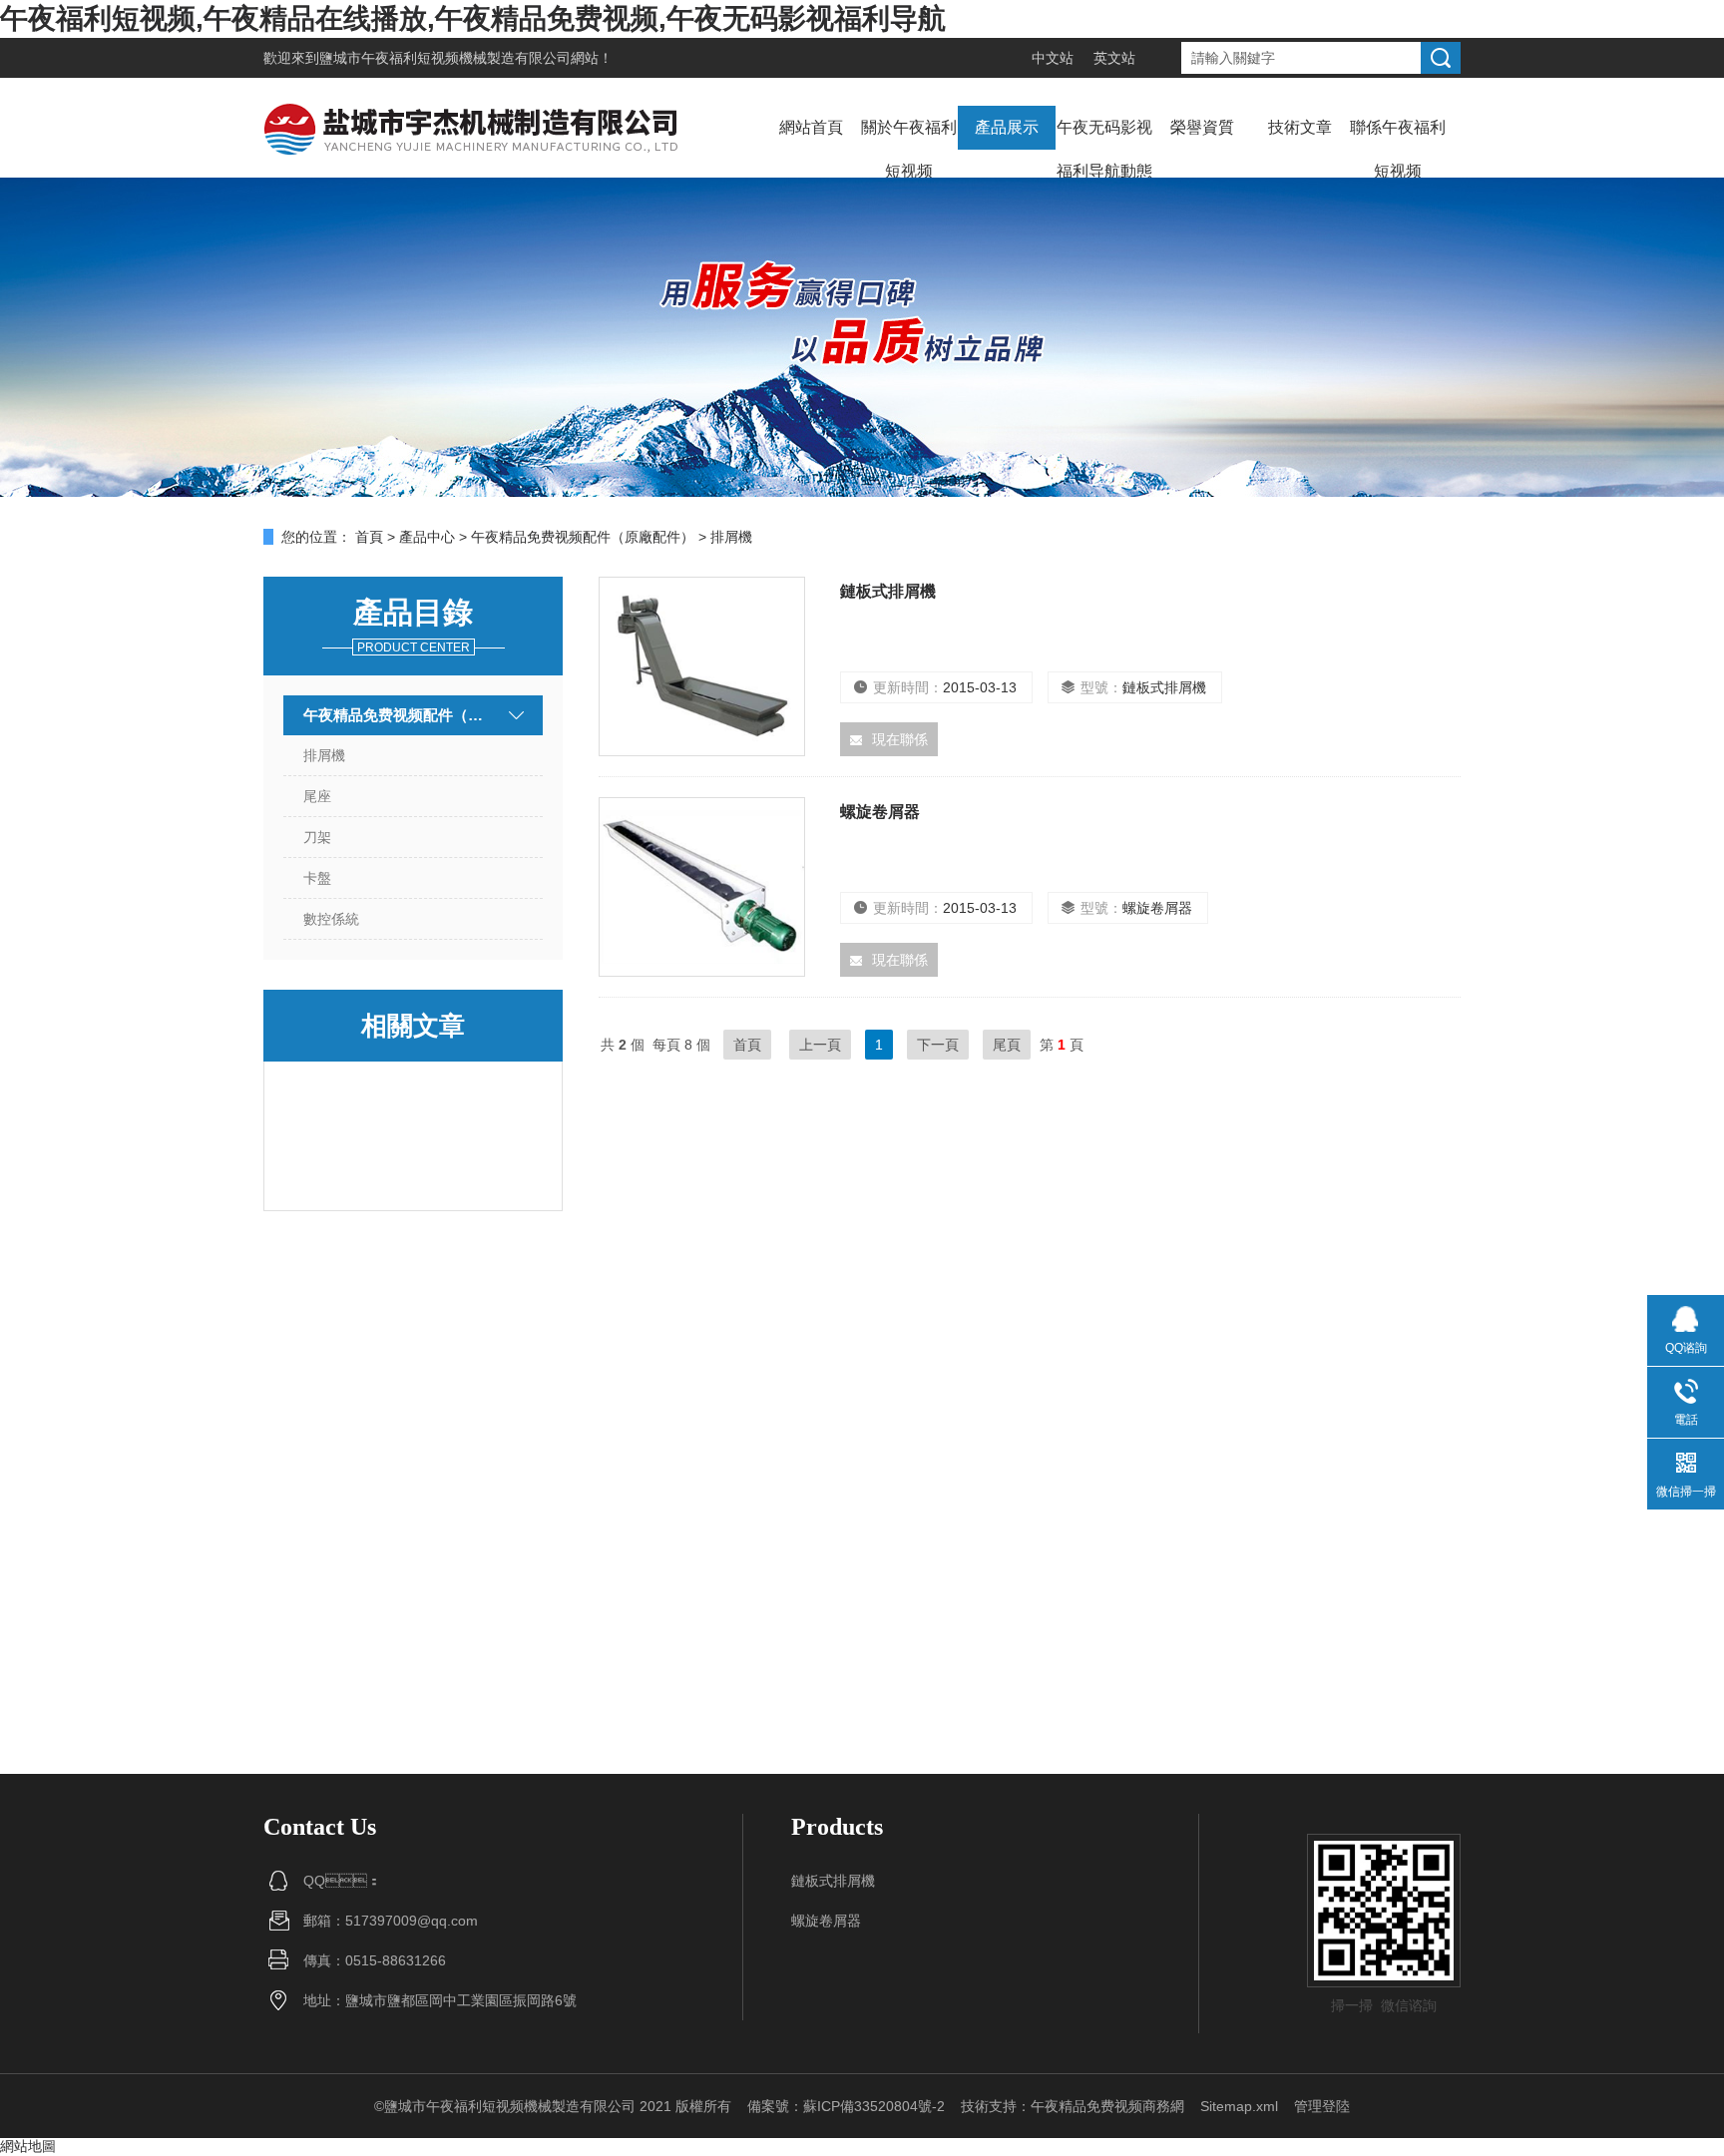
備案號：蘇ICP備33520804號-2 (846, 2106)
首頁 (369, 537)
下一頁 (938, 1045)
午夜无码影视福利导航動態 (1104, 149)
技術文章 (1300, 127)
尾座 (317, 796)
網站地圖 (28, 2146)
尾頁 (1007, 1045)
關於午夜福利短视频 (909, 149)
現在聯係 (900, 739)
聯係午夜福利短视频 (1398, 149)
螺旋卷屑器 (880, 812)
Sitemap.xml (1239, 2106)
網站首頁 (811, 127)
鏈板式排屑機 (888, 591)
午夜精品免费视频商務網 (1107, 2106)
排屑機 (324, 755)
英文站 (1114, 58)
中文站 (1053, 58)
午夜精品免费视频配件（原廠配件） (583, 537)
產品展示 (1007, 127)
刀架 (317, 837)
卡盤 (317, 878)
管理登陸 (1322, 2106)
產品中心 (427, 537)
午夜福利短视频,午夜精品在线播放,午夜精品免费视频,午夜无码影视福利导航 (473, 18)
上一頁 (820, 1045)
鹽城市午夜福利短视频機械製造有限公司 (445, 58)
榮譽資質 (1202, 127)
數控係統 (331, 919)
